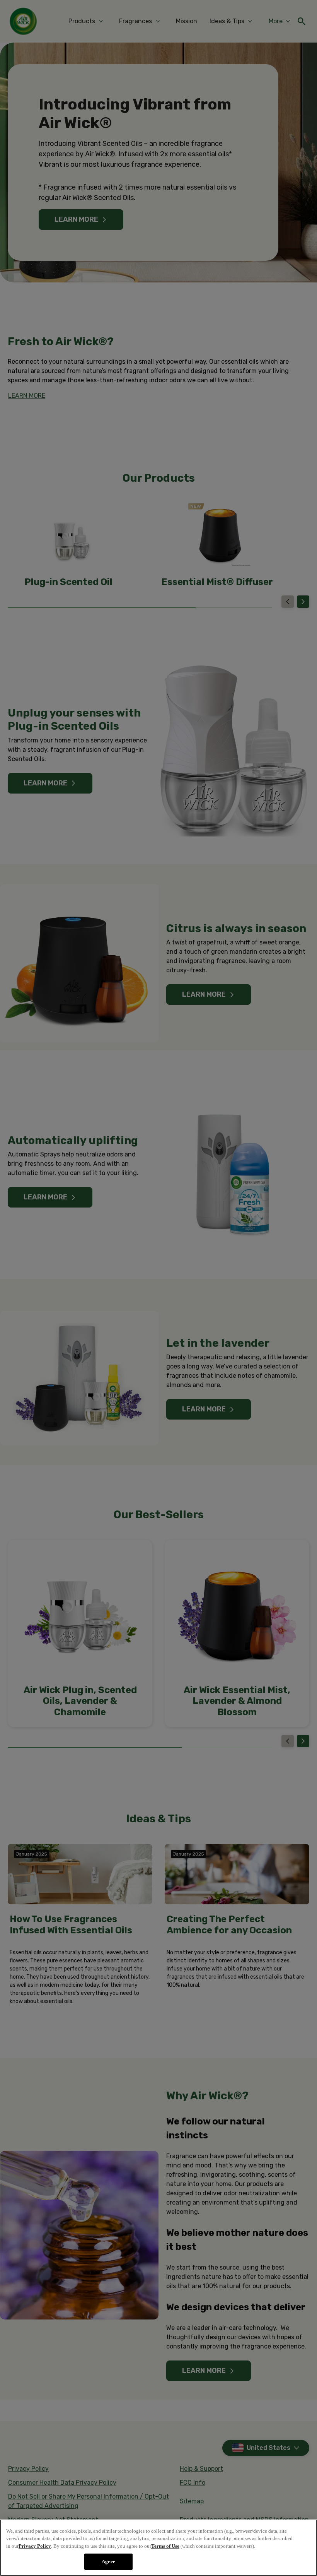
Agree (108, 2561)
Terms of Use (165, 2546)
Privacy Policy (35, 2546)
